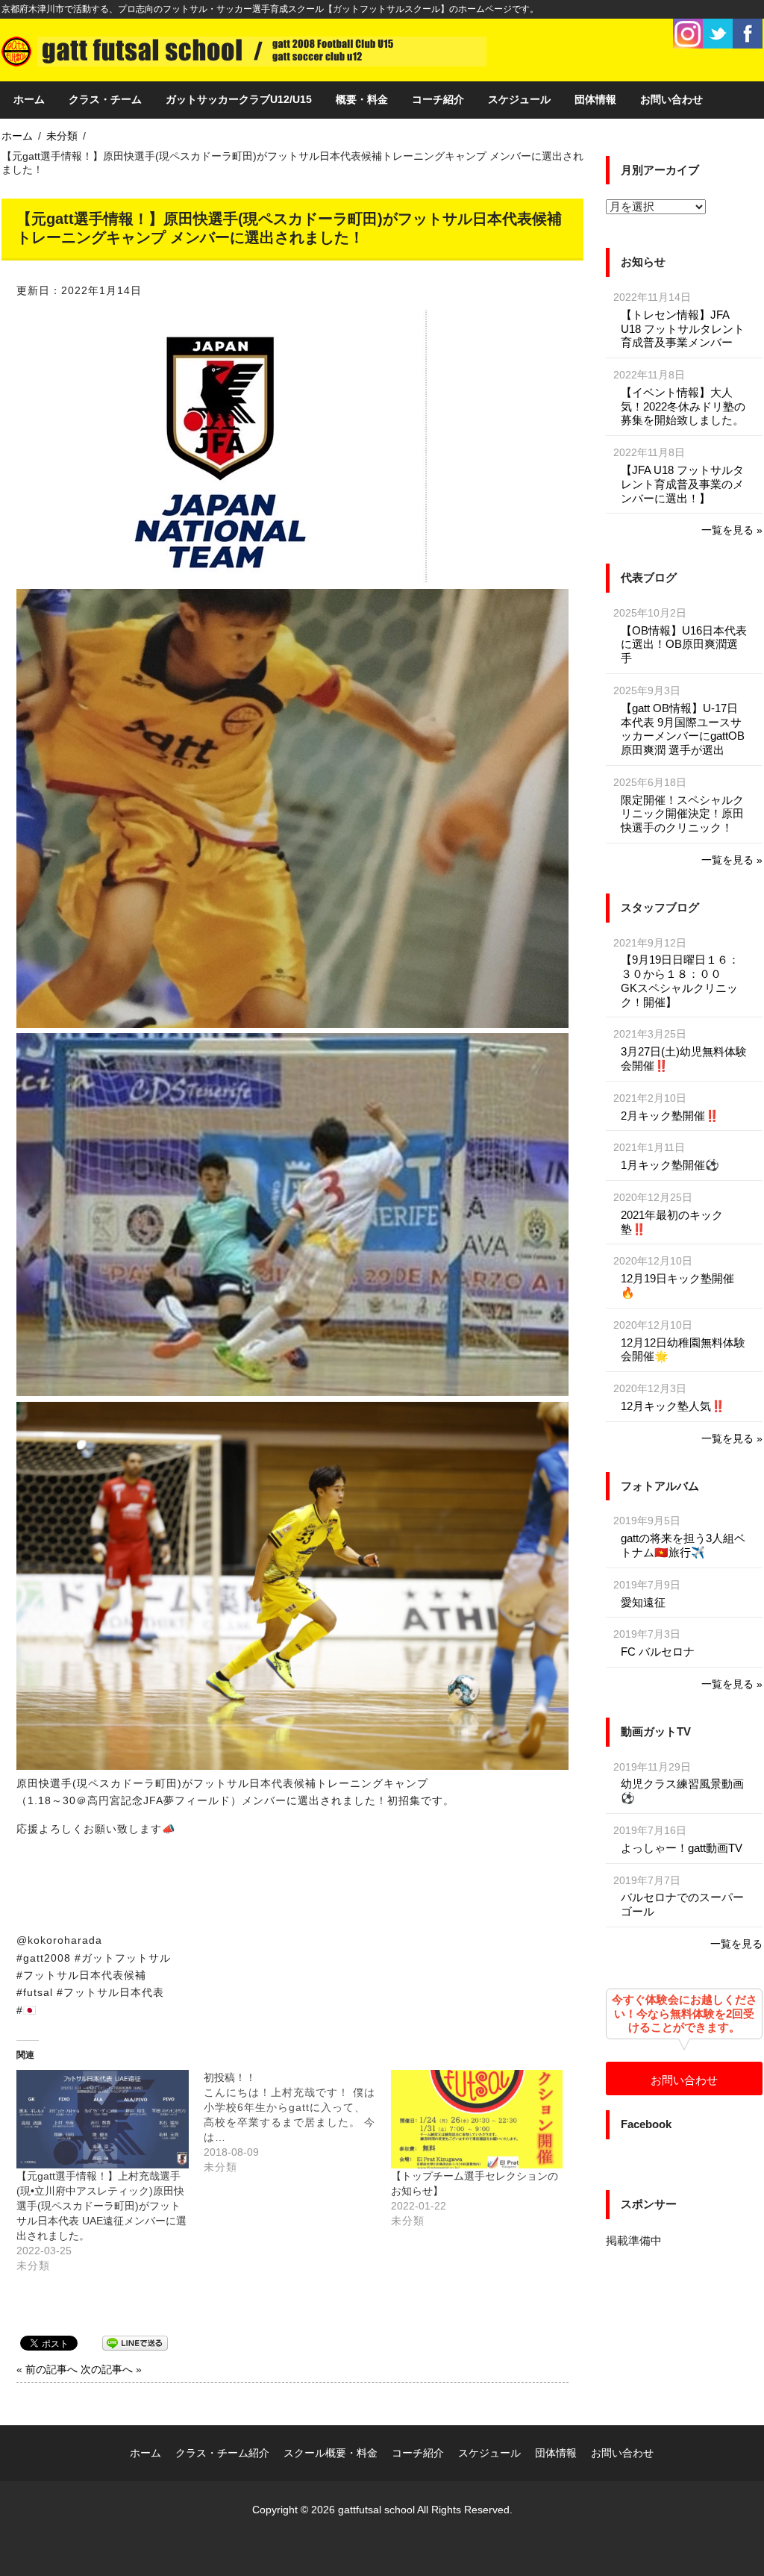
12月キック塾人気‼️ (673, 1406)
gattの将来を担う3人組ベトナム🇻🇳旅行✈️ (683, 1545)
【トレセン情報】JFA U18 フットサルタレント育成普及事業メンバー (683, 329)
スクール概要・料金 (331, 2453)
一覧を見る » (732, 530)
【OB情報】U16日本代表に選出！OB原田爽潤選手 (684, 645)
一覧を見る (736, 1944)
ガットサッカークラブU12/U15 (239, 99)
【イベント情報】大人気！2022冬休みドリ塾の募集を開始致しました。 (683, 406)
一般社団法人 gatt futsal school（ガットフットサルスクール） (244, 50)
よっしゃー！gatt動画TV (682, 1848)
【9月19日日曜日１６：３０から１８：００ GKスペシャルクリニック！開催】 (680, 980)
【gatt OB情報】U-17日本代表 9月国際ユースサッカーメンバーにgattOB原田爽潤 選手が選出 (683, 729)
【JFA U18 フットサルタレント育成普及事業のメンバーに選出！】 (682, 484)
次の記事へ (107, 2369)
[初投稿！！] (297, 2122)
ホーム (29, 99)
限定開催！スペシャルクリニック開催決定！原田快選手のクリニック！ (682, 814)
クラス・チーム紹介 (222, 2453)
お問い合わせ (671, 99)
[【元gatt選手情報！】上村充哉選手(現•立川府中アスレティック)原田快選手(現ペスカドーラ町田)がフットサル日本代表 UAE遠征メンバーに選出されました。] (103, 2119)
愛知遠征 (643, 1602)
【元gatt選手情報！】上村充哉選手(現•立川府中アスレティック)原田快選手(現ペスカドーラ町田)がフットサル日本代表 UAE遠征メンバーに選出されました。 (101, 2206)
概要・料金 (362, 99)
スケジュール (519, 99)
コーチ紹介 (438, 99)
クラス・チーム (105, 99)
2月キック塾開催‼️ (670, 1116)
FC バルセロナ (658, 1652)
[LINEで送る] (135, 2342)
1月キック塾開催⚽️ (670, 1165)
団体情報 (595, 99)
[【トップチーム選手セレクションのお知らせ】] (477, 2119)
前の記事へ (51, 2369)
